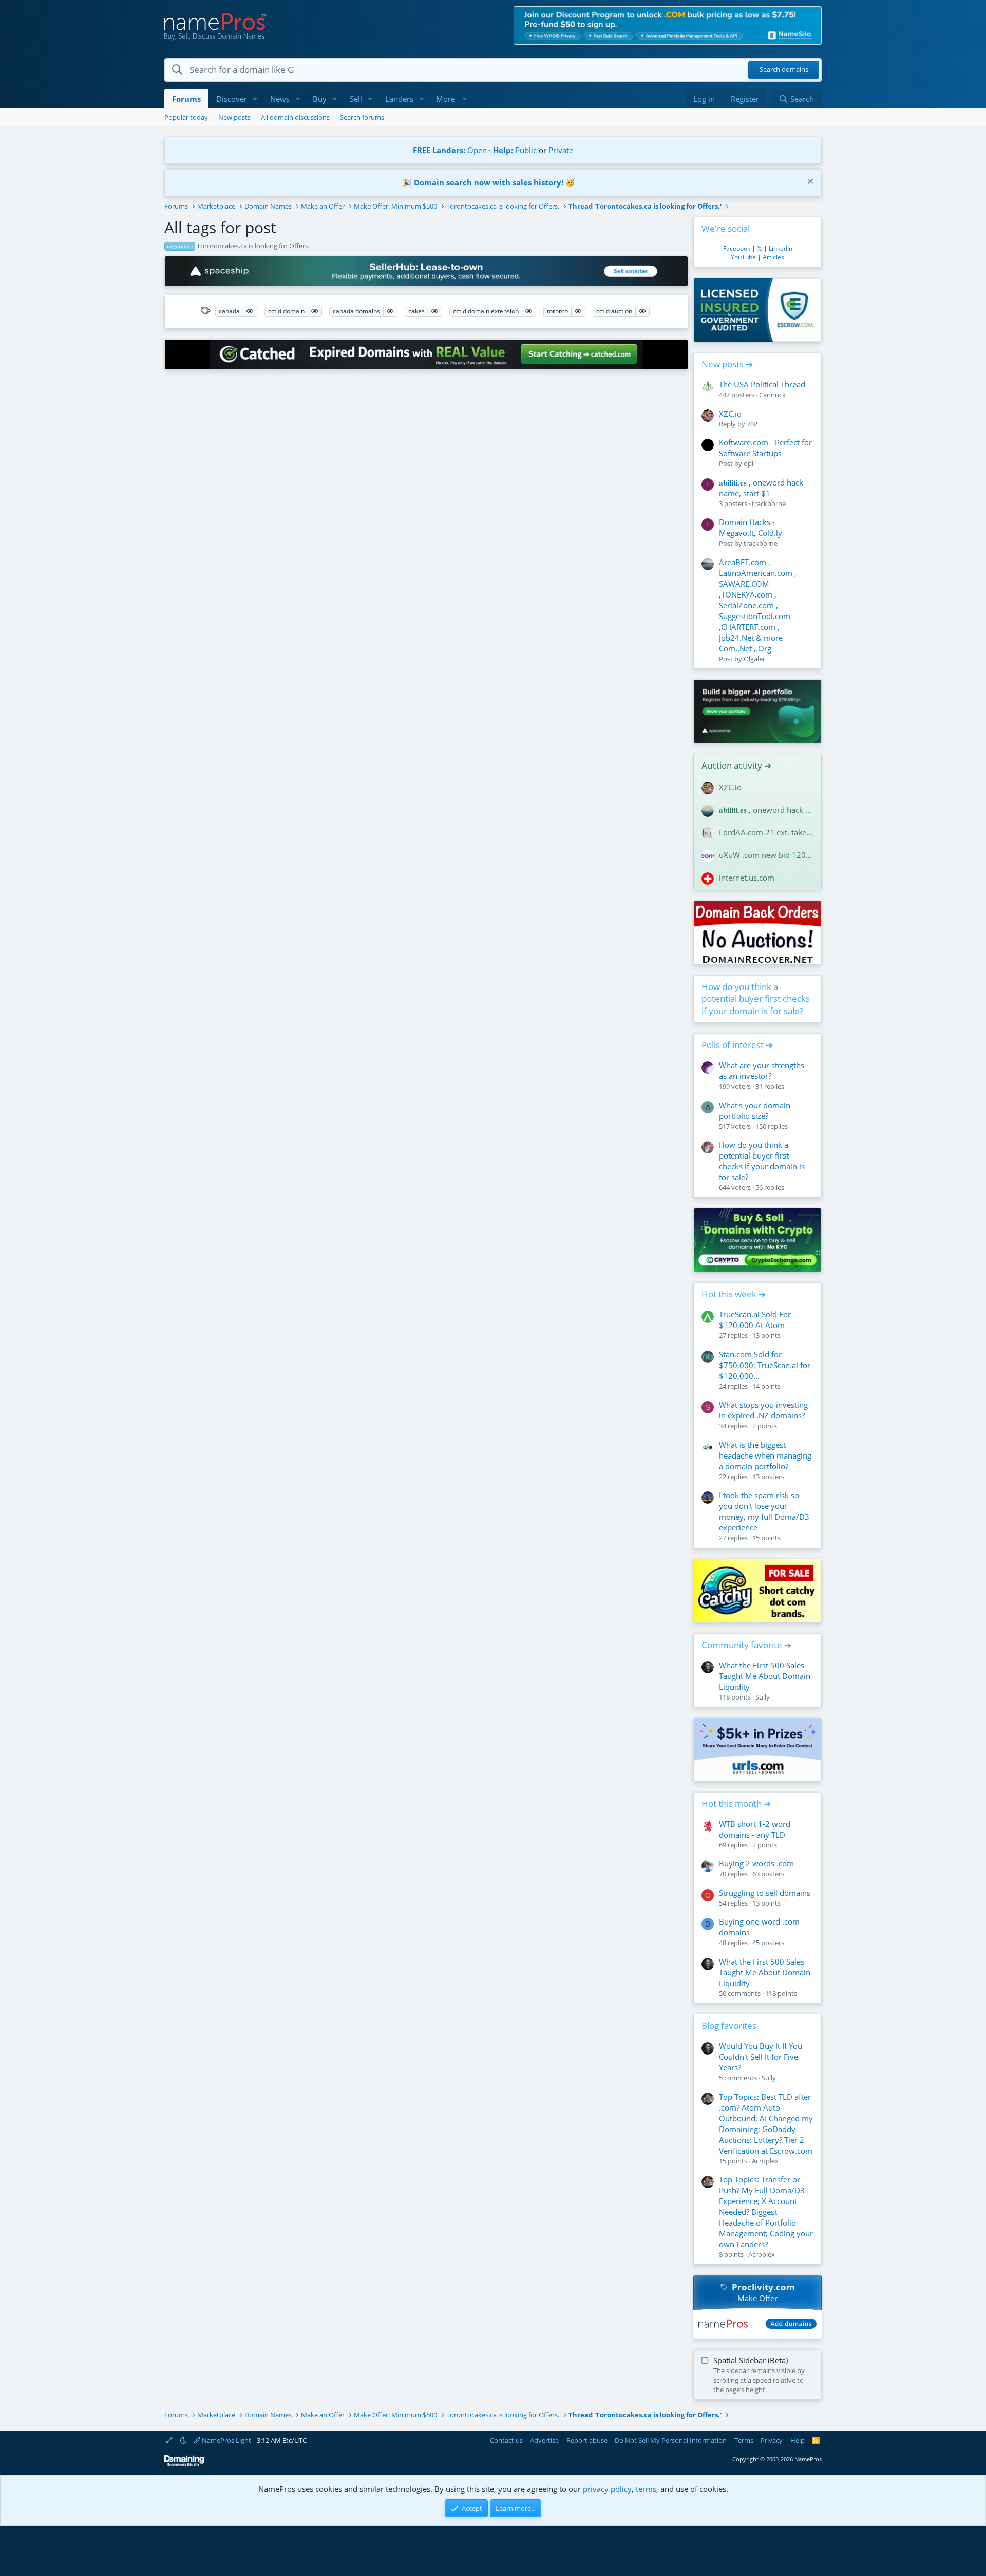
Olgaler (754, 659)
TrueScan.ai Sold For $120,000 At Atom (755, 1320)
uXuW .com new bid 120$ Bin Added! (766, 855)
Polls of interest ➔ (737, 1045)
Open (477, 150)
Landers (399, 99)
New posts (234, 117)
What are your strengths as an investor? (762, 1070)
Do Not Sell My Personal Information (671, 2440)
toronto (557, 311)
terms (646, 2489)
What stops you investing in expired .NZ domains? (763, 1410)
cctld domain (286, 311)
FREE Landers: (439, 150)
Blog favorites (729, 2026)
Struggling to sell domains (765, 1893)
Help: (503, 150)
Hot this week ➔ (734, 1294)
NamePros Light (226, 2440)
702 (752, 424)
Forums (186, 99)
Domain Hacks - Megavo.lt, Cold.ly (751, 527)
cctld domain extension (486, 311)
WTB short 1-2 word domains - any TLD (755, 1829)
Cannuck (772, 395)
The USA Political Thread (762, 384)
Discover (232, 99)
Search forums (362, 117)
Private (561, 150)
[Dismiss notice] (809, 183)
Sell (356, 99)
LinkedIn (781, 248)
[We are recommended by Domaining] (184, 2464)
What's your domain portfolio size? (755, 1110)
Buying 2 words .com (756, 1863)
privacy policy (607, 2489)
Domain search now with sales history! (489, 182)
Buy (320, 99)
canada (229, 311)
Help (798, 2440)
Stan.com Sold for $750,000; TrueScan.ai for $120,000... (765, 1365)
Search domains (784, 70)
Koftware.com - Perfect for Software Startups (765, 448)
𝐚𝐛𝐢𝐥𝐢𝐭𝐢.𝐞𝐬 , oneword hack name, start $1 (761, 488)
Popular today (186, 117)
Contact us (506, 2440)
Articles (773, 257)
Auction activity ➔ (736, 765)
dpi (748, 463)
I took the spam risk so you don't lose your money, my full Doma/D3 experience (764, 1511)
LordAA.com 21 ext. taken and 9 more (766, 832)
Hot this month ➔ (736, 1804)
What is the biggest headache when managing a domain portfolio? (765, 1455)
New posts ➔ (727, 364)
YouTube (743, 257)
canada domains (356, 311)
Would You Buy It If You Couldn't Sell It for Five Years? (761, 2057)
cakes (416, 311)
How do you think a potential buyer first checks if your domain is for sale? (756, 999)
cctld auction (614, 311)
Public (526, 150)
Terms (744, 2440)
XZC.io (730, 414)
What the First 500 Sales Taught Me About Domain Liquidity (765, 1676)
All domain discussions (295, 117)
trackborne (769, 503)
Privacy (772, 2440)
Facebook (737, 248)
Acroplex (765, 2161)
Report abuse (587, 2440)
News (280, 99)
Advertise (544, 2440)
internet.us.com (747, 878)
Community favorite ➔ (746, 1645)
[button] (255, 99)
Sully (763, 1697)
